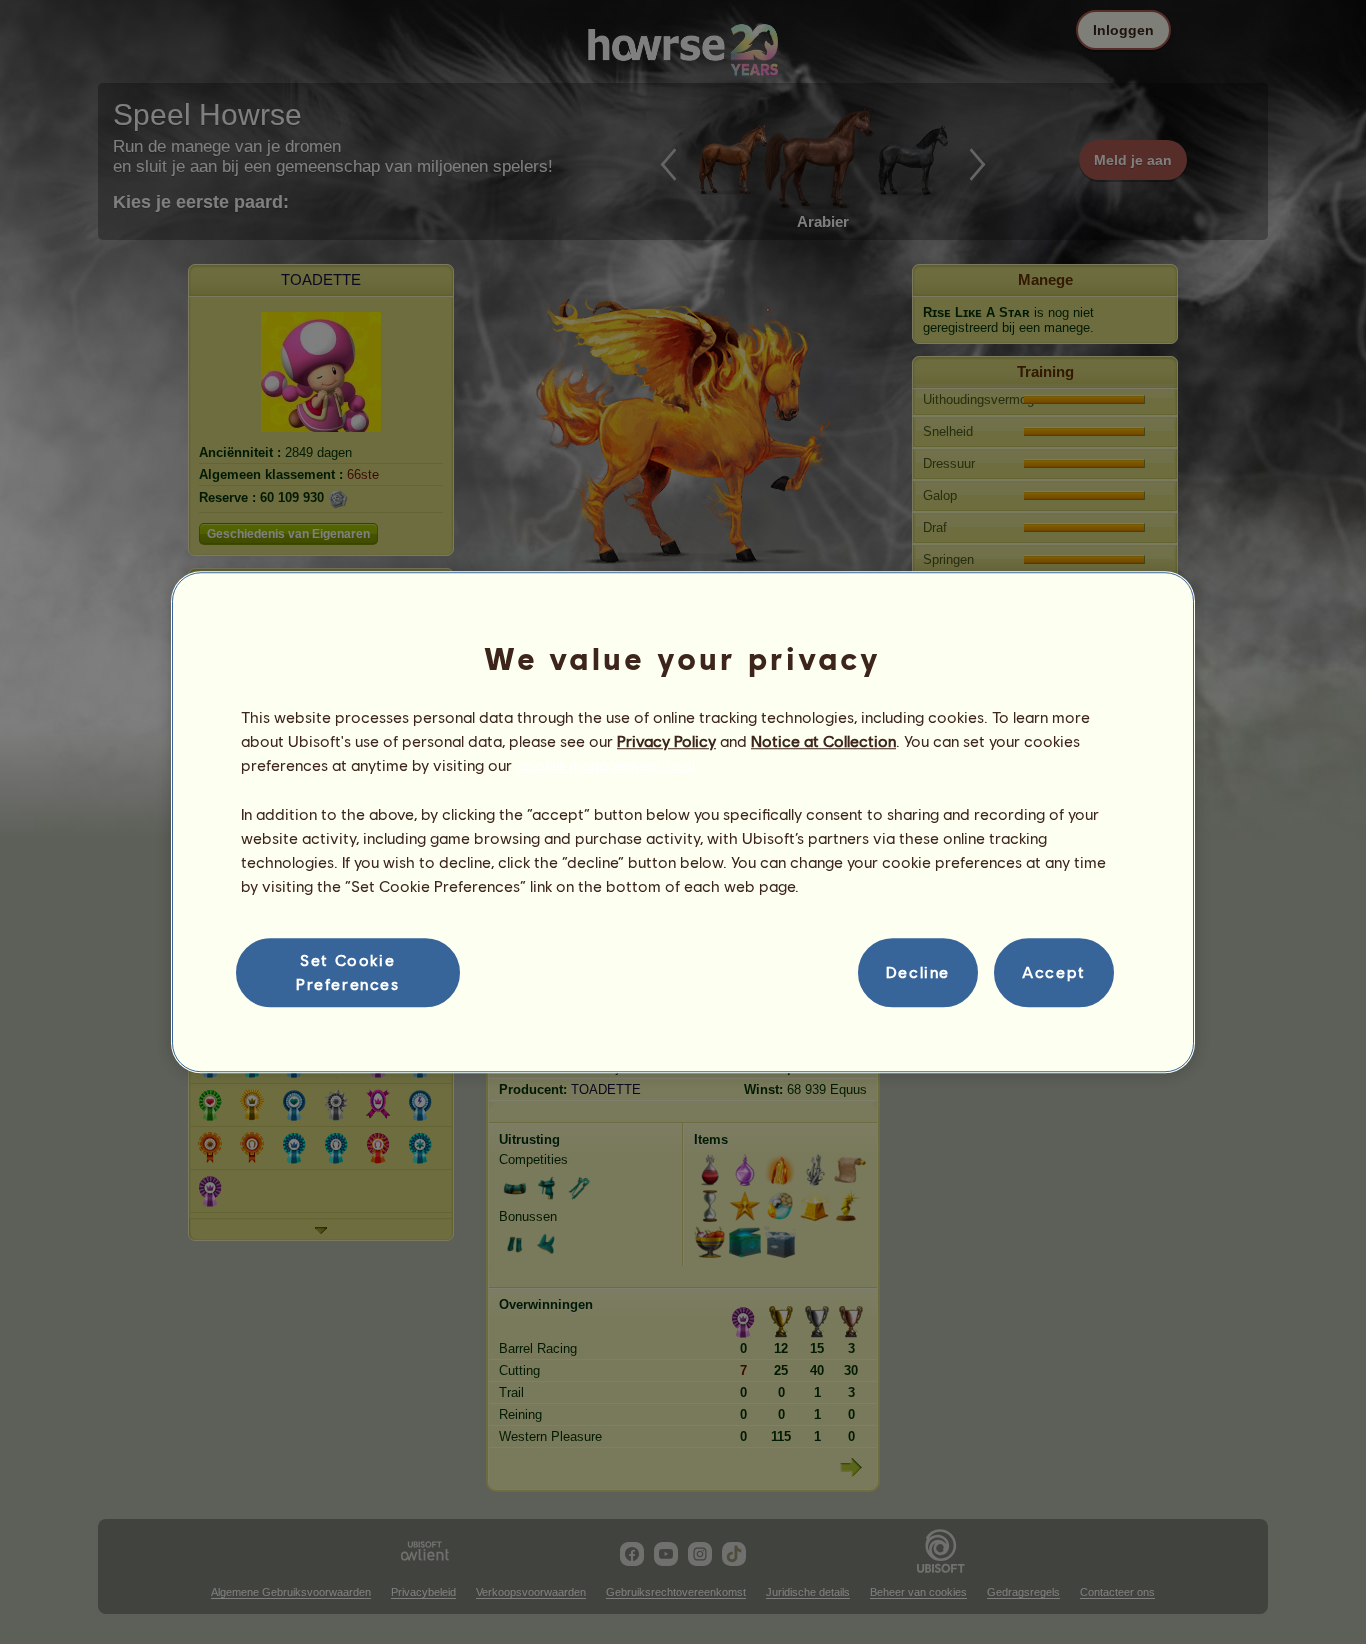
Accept (1054, 972)
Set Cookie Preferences (348, 971)
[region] (683, 822)
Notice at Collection (823, 740)
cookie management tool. (607, 765)
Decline (918, 972)
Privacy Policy (666, 740)
